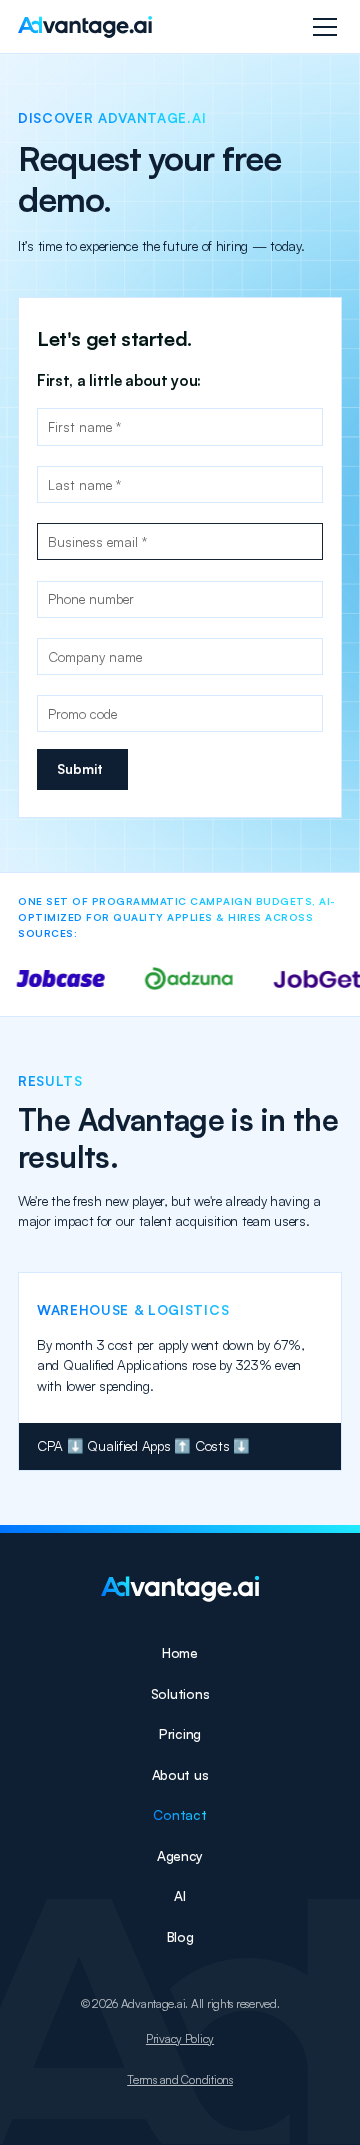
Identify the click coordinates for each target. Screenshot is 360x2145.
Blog (180, 1936)
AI (179, 1895)
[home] (85, 26)
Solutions (180, 1693)
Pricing (180, 1733)
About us (180, 1774)
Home (180, 1652)
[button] (321, 27)
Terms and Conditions (180, 2079)
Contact (179, 1814)
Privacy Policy (180, 2038)
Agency (180, 1855)
